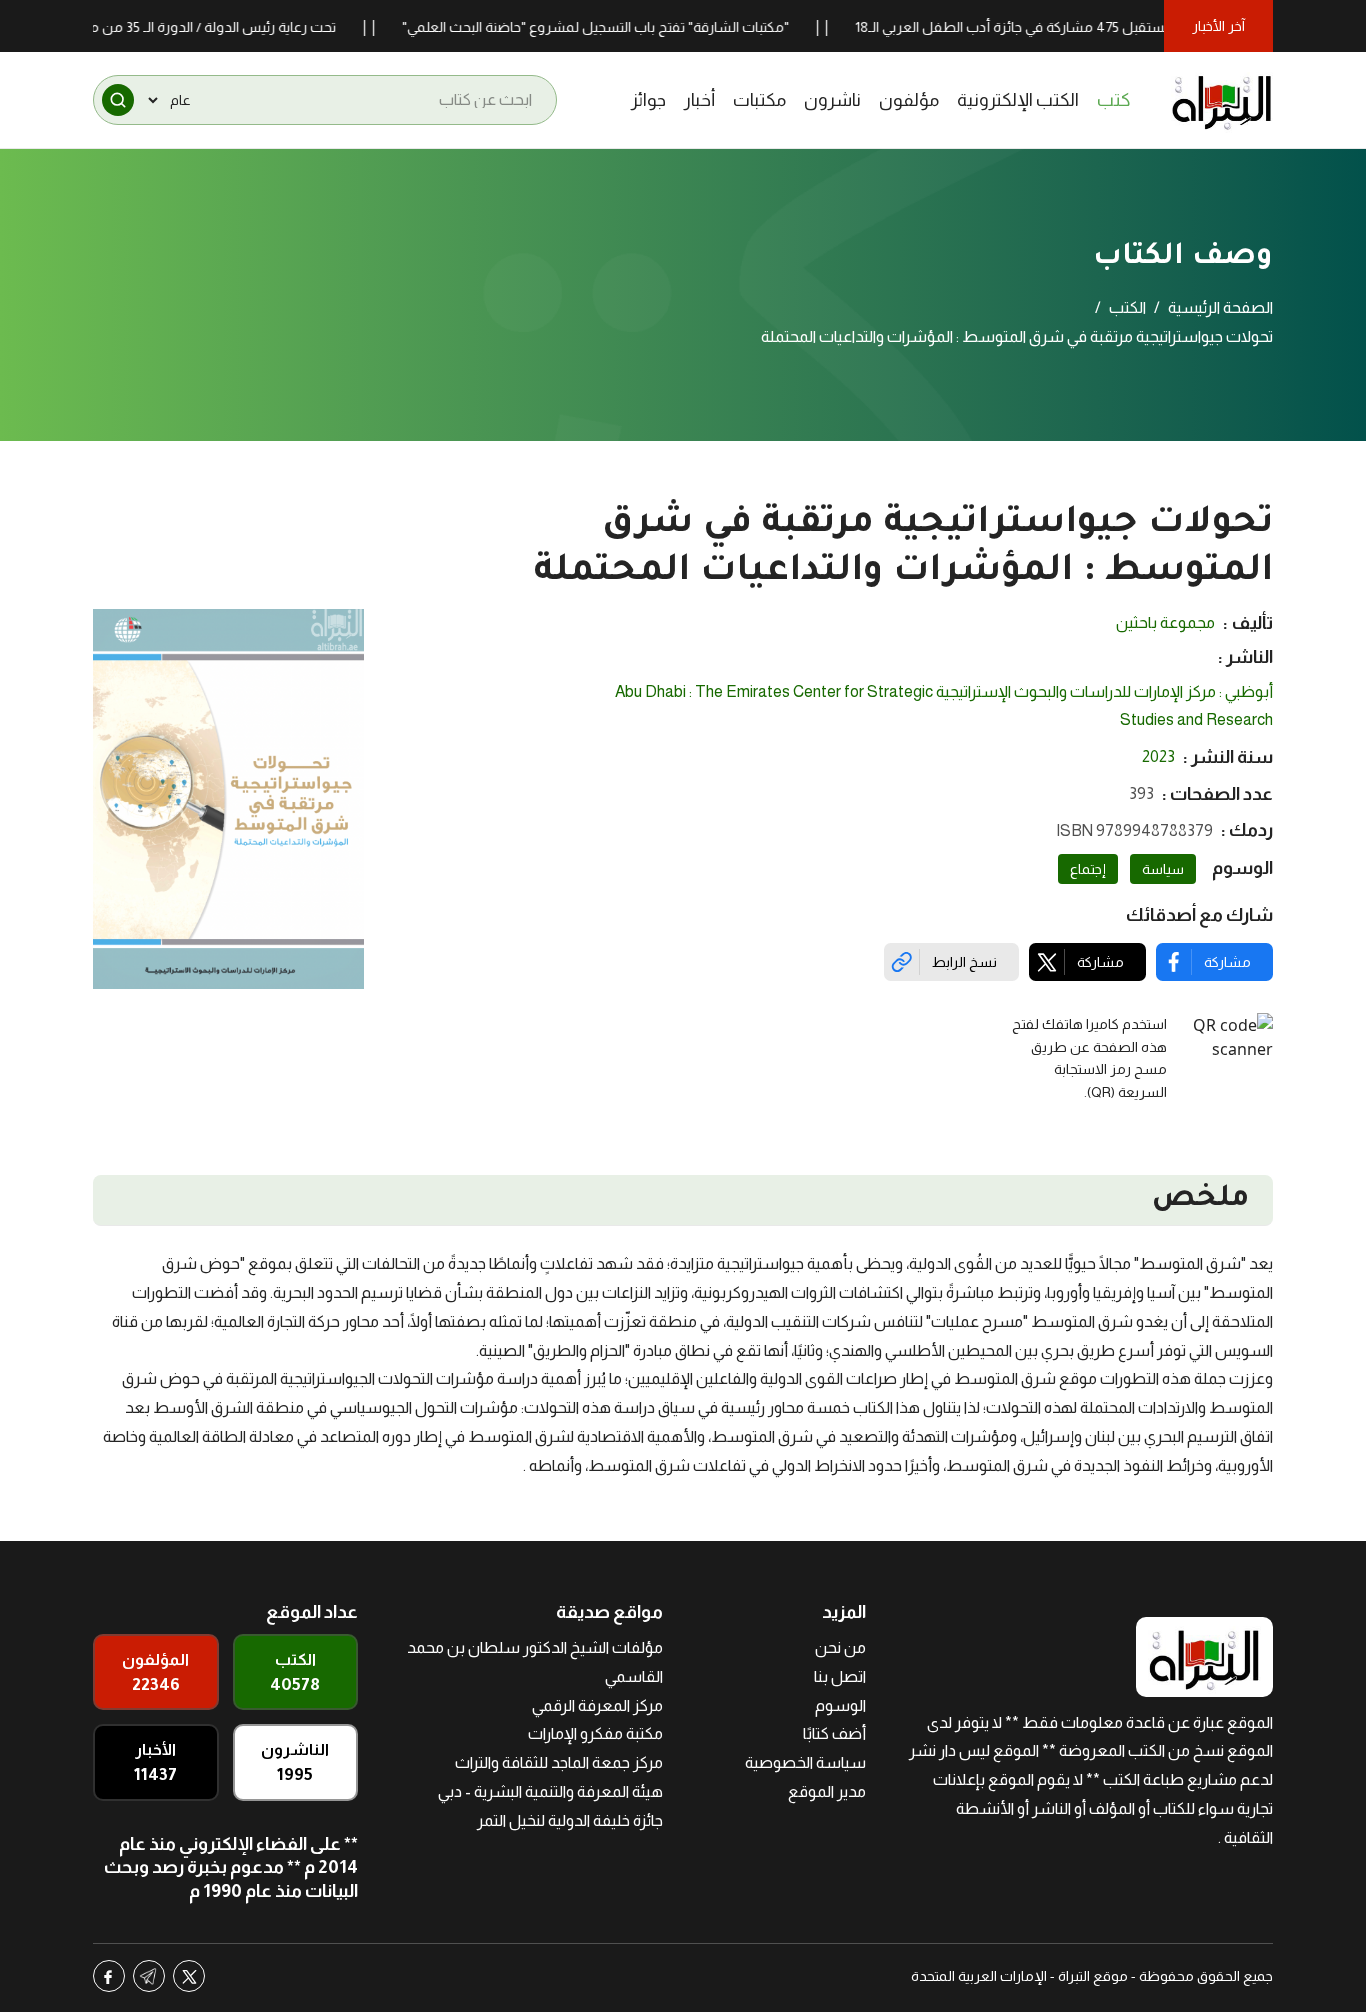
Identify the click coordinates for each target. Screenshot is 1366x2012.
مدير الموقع (827, 1791)
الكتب (1127, 307)
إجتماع (1088, 869)
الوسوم (840, 1705)
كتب (1114, 100)
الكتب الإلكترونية (1018, 100)
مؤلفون (909, 100)
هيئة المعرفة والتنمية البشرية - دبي (550, 1791)
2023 (1158, 756)
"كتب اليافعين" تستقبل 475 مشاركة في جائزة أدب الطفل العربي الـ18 (1097, 27)
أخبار (699, 100)
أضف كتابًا (834, 1733)
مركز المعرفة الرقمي (597, 1705)
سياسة (1163, 869)
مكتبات (759, 100)
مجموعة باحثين (1165, 622)
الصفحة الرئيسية (1220, 307)
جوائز (648, 100)
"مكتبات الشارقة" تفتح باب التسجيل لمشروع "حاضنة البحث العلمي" (636, 27)
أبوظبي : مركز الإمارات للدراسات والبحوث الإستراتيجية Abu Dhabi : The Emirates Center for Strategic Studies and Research (944, 706)
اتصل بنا (840, 1676)
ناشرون (832, 100)
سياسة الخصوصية (805, 1762)
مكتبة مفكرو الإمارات (595, 1733)
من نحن (840, 1647)
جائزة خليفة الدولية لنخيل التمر (570, 1820)
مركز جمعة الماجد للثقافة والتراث (559, 1762)
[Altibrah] (1222, 100)
